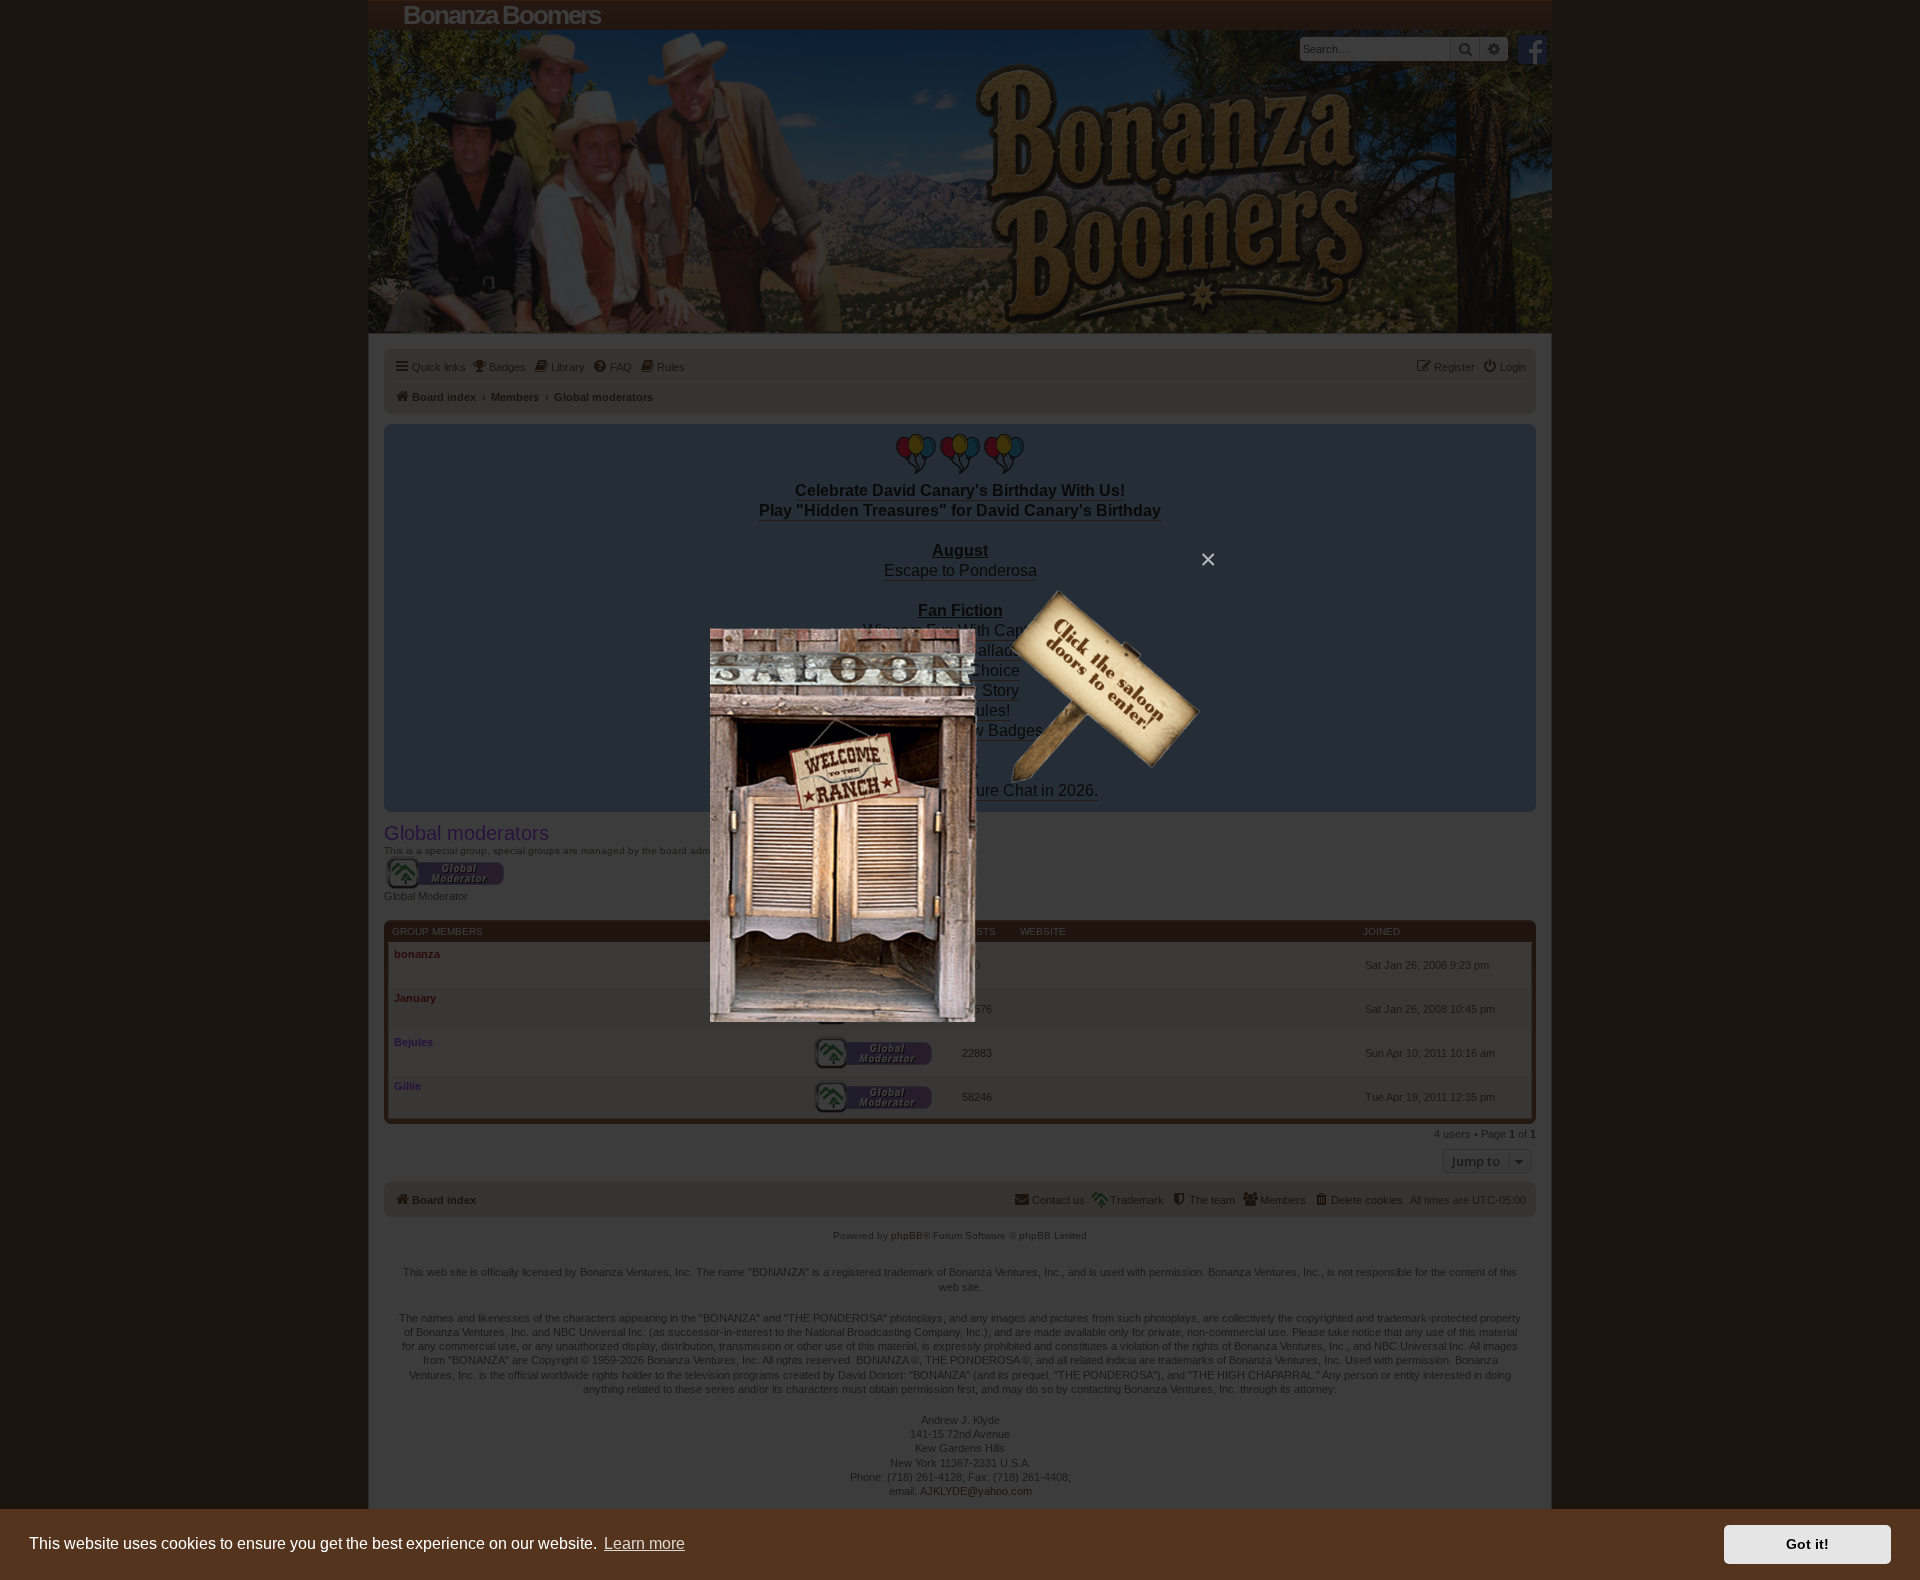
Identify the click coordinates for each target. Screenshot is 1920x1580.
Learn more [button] (644, 1543)
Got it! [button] (1807, 1544)
